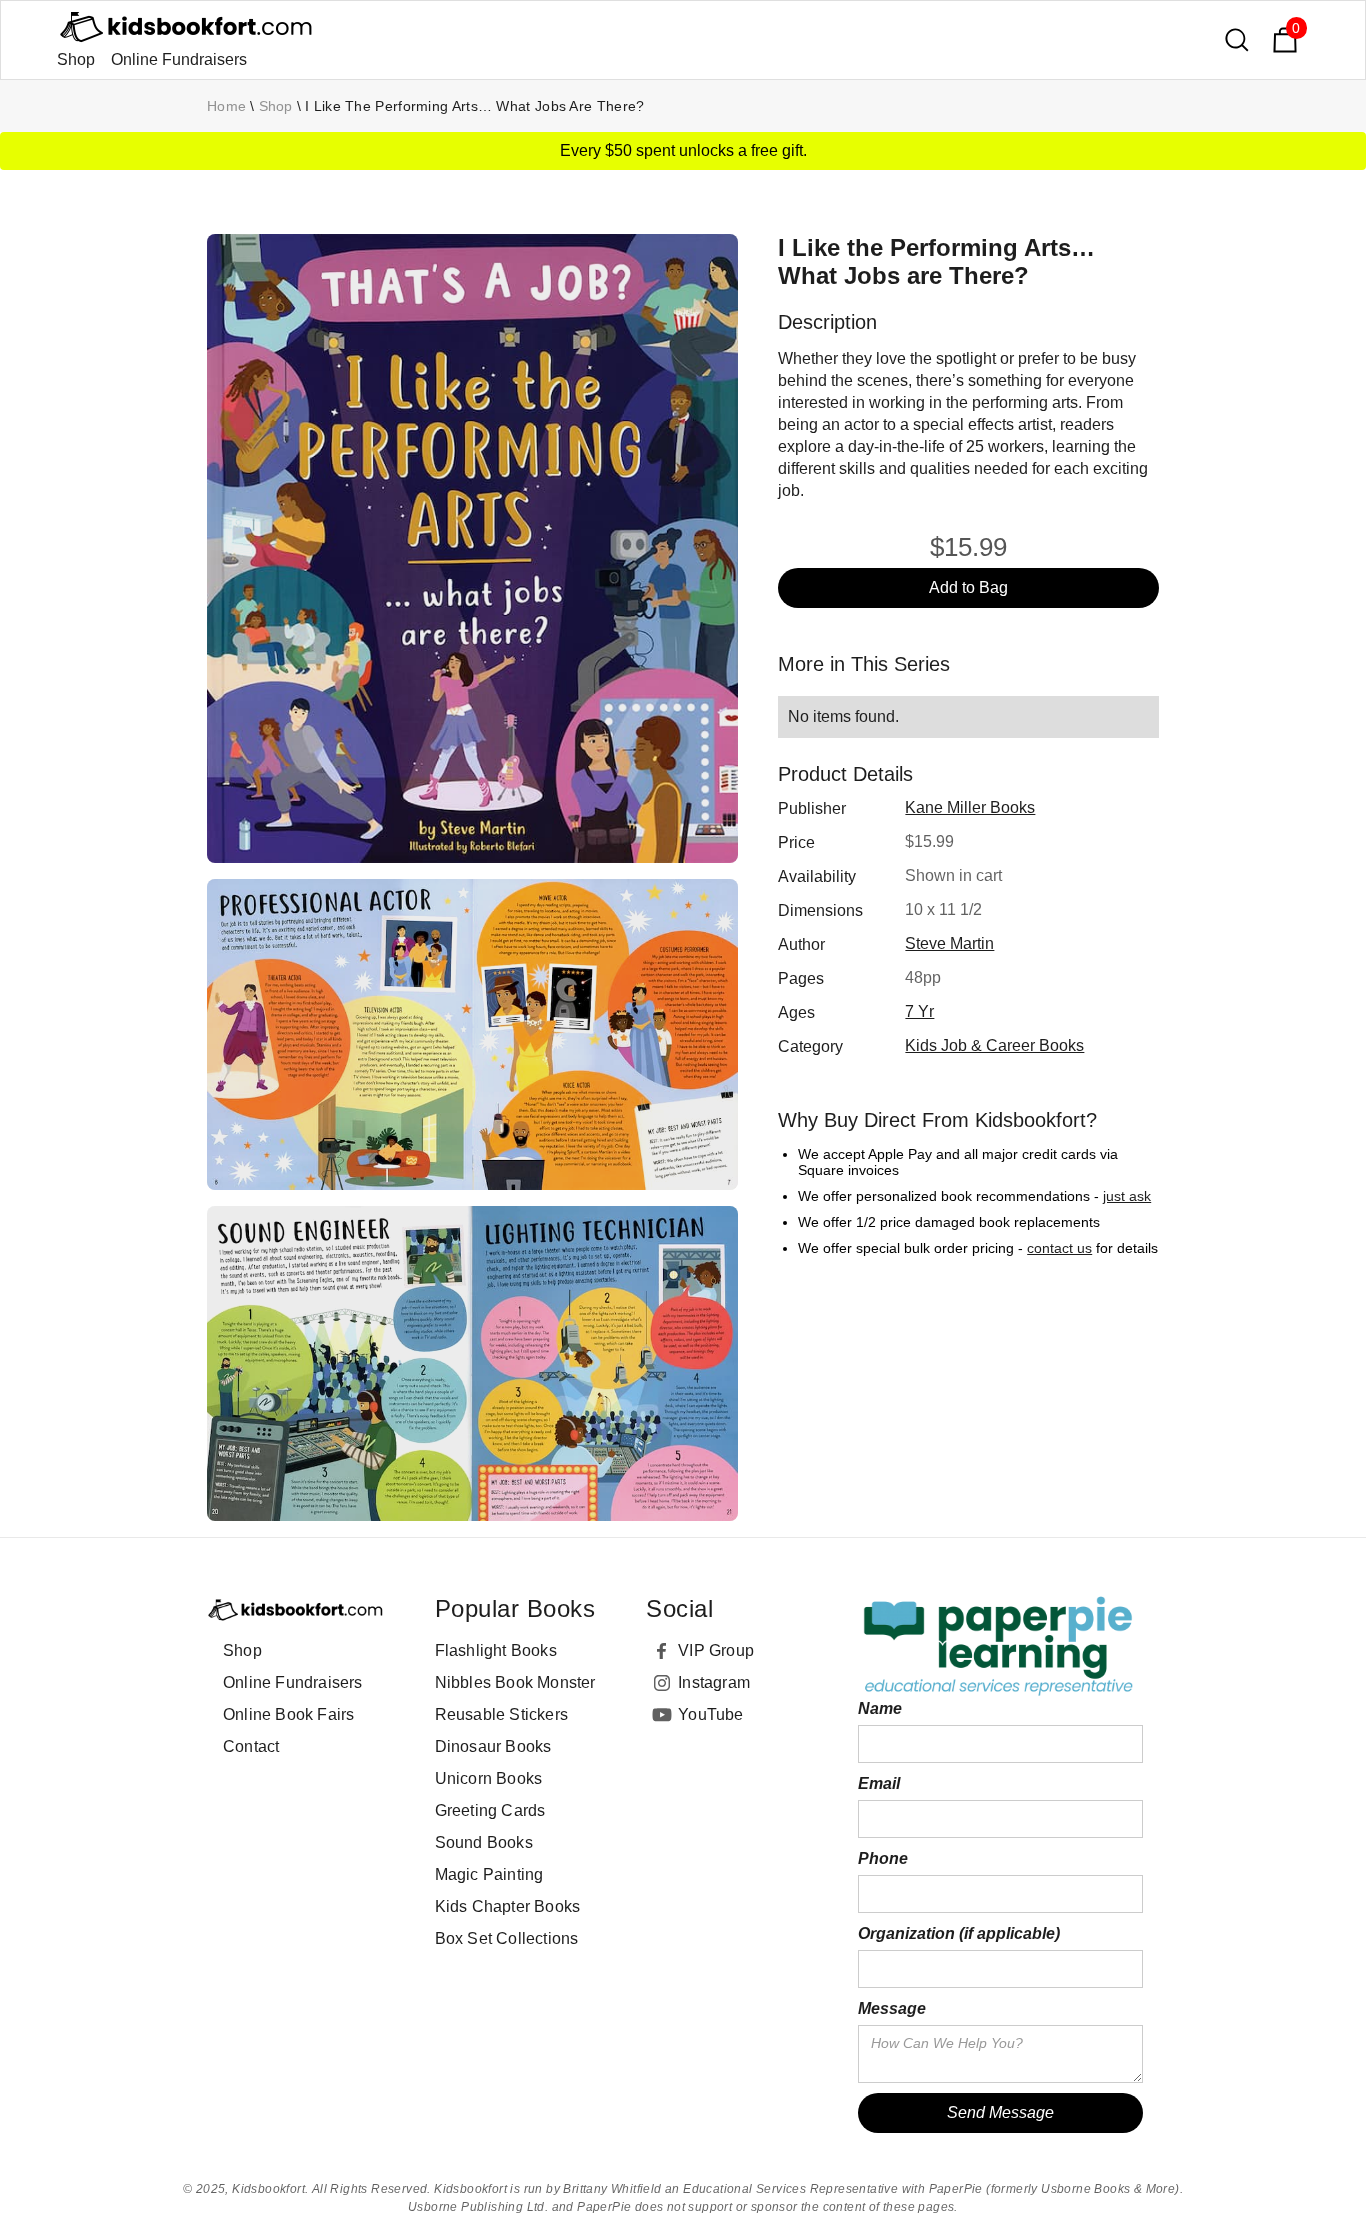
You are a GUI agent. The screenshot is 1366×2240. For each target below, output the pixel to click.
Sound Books (484, 1842)
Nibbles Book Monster (515, 1682)
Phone (883, 1858)
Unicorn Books (489, 1778)
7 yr (919, 1011)
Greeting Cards (490, 1810)
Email (879, 1783)
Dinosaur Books (493, 1746)
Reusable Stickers (501, 1714)
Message (892, 2008)
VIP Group (716, 1650)
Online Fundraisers (179, 59)
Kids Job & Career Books (994, 1045)
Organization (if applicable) (959, 1933)
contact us (1059, 1248)
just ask (1127, 1196)
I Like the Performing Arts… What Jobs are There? (474, 106)
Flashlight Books (496, 1650)
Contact (251, 1746)
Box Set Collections (507, 1938)
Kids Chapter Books (508, 1906)
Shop (76, 59)
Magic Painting (489, 1874)
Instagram (714, 1682)
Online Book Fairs (288, 1714)
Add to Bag (968, 587)
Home (226, 106)
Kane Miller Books (970, 807)
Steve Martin (949, 943)
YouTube (710, 1714)
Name (880, 1708)
